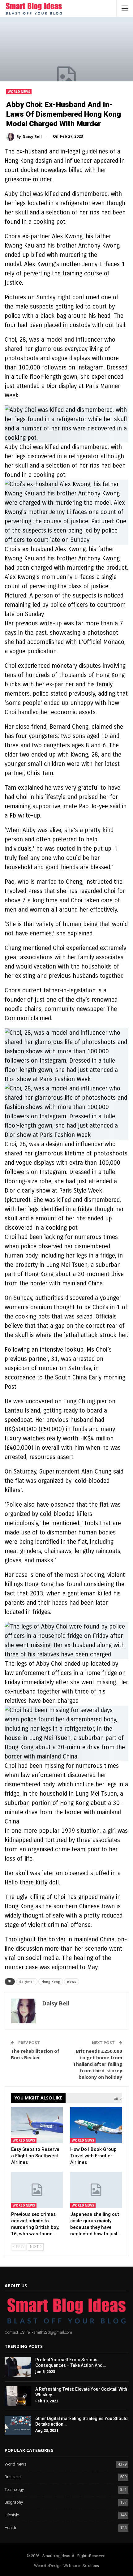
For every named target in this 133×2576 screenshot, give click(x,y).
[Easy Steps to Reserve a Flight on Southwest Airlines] (37, 2125)
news (72, 1982)
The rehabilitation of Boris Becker (35, 2054)
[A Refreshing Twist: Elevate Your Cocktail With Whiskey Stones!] (18, 2396)
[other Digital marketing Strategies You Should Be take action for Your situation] (18, 2426)
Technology (14, 2490)
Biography (14, 2503)
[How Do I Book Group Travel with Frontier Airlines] (96, 2125)
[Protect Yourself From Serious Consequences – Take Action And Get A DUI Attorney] (18, 2367)
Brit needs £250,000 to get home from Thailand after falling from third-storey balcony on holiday (98, 2064)
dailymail (27, 1982)
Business (13, 2477)
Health (10, 2528)
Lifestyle (12, 2515)
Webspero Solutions (81, 2566)
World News (19, 92)
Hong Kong (51, 1982)
